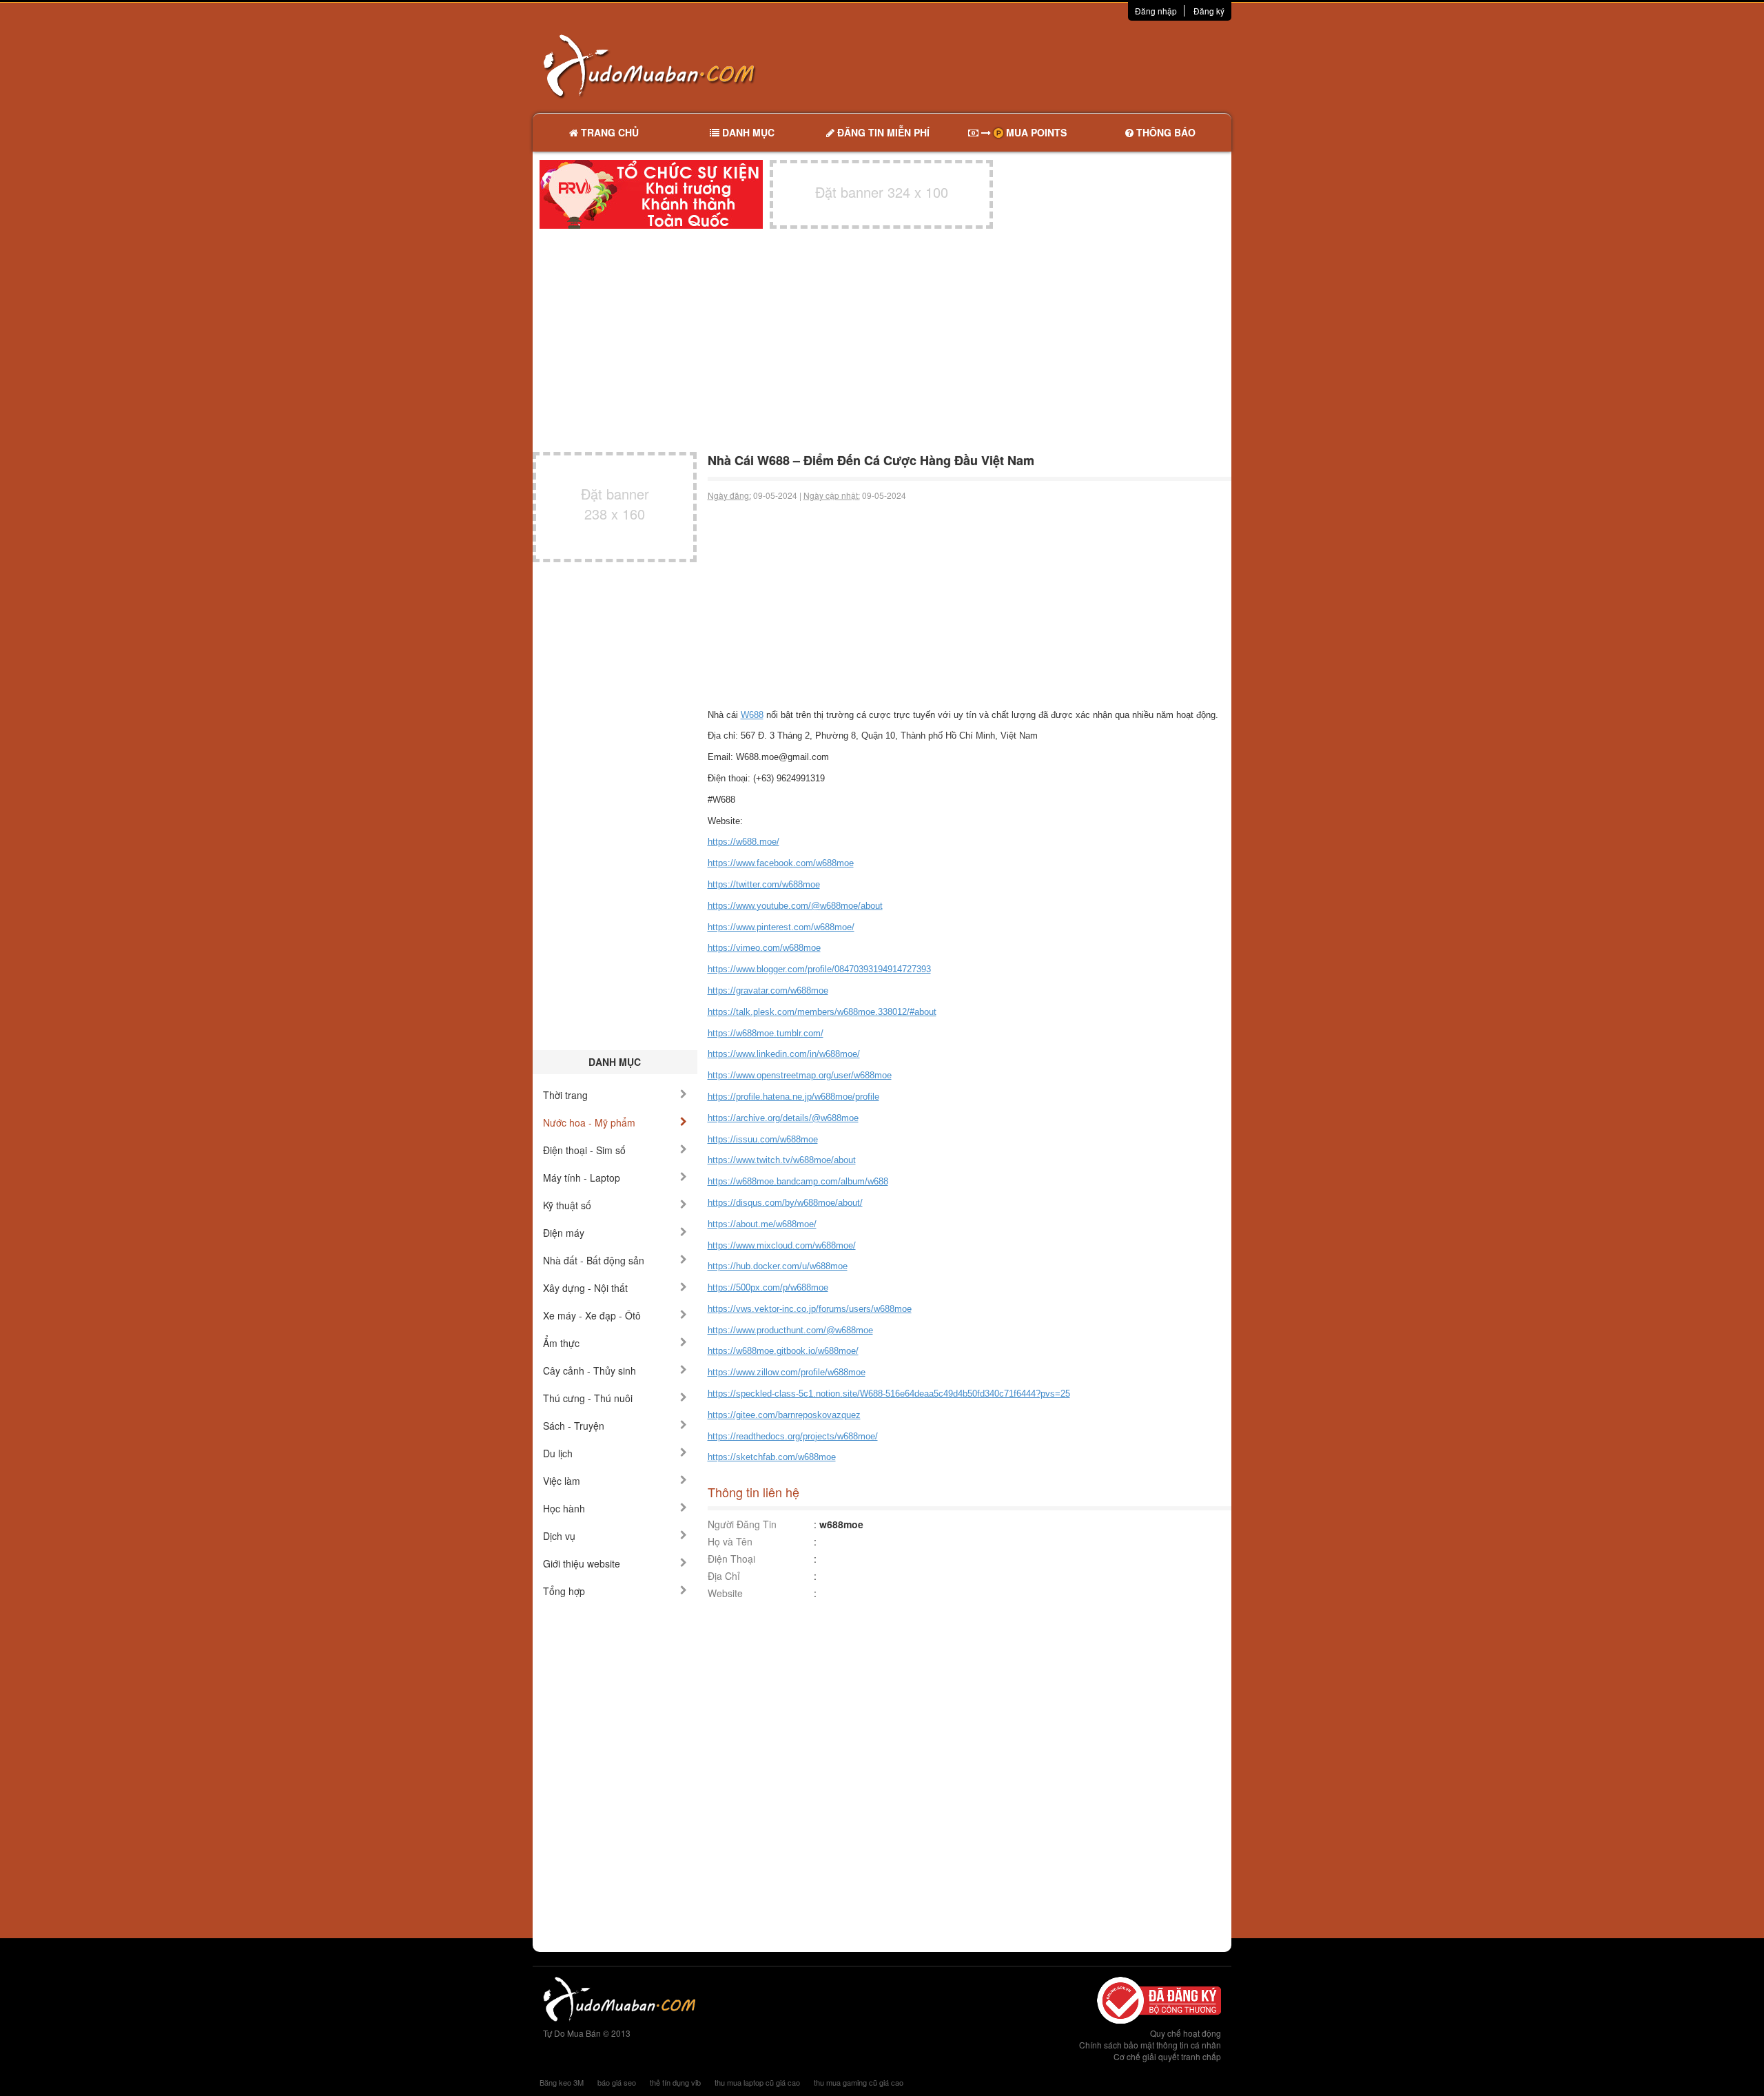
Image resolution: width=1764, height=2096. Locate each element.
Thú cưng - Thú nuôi (588, 1398)
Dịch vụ (559, 1536)
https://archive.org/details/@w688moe (783, 1118)
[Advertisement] (1027, 65)
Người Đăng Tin (742, 1524)
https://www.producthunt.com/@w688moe (790, 1330)
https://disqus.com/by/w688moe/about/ (785, 1203)
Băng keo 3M (562, 2082)
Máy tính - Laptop (582, 1178)
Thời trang (565, 1095)
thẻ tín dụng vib (675, 2082)
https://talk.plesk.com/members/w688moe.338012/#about (822, 1012)
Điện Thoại (731, 1559)
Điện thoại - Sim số (584, 1150)
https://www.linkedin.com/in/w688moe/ (784, 1054)
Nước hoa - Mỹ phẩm (589, 1122)
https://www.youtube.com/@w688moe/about (795, 906)
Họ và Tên (730, 1541)
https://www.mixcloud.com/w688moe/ (782, 1245)
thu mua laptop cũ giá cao (757, 2082)
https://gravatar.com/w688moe (768, 990)
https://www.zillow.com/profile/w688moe (787, 1372)
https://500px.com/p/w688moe (768, 1287)
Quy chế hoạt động (1186, 2033)
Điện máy (564, 1233)
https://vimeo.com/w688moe (764, 948)
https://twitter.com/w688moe (764, 884)
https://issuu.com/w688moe (763, 1139)
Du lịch (558, 1453)
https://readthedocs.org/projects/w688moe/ (793, 1436)
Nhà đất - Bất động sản (594, 1260)
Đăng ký (1209, 11)
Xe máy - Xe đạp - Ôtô (592, 1315)
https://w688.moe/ (743, 842)
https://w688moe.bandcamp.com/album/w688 (798, 1181)
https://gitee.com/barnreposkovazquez (784, 1415)
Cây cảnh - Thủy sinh (589, 1370)
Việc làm (562, 1481)
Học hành (564, 1508)
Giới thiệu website (582, 1563)
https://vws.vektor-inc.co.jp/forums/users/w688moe (810, 1309)
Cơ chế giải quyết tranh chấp (1167, 2056)
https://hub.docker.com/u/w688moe (778, 1266)
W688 (752, 715)
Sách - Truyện (574, 1426)
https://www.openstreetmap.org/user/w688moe (800, 1075)
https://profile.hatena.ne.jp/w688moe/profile (793, 1097)
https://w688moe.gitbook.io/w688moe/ (783, 1351)
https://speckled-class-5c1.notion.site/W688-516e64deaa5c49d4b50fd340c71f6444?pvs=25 (889, 1394)
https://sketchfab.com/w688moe (772, 1457)
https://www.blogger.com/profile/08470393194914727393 (819, 969)
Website (725, 1593)
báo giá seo (617, 2082)
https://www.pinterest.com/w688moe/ (781, 927)
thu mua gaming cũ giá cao (859, 2082)
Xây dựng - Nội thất (585, 1288)
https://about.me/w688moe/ (762, 1224)
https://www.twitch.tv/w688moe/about (782, 1160)
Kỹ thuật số (567, 1205)
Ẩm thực (561, 1343)
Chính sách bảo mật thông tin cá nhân (1150, 2045)
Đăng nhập (1156, 11)
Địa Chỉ (724, 1576)
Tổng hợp (564, 1591)
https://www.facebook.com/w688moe (781, 863)
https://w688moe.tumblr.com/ (766, 1033)
